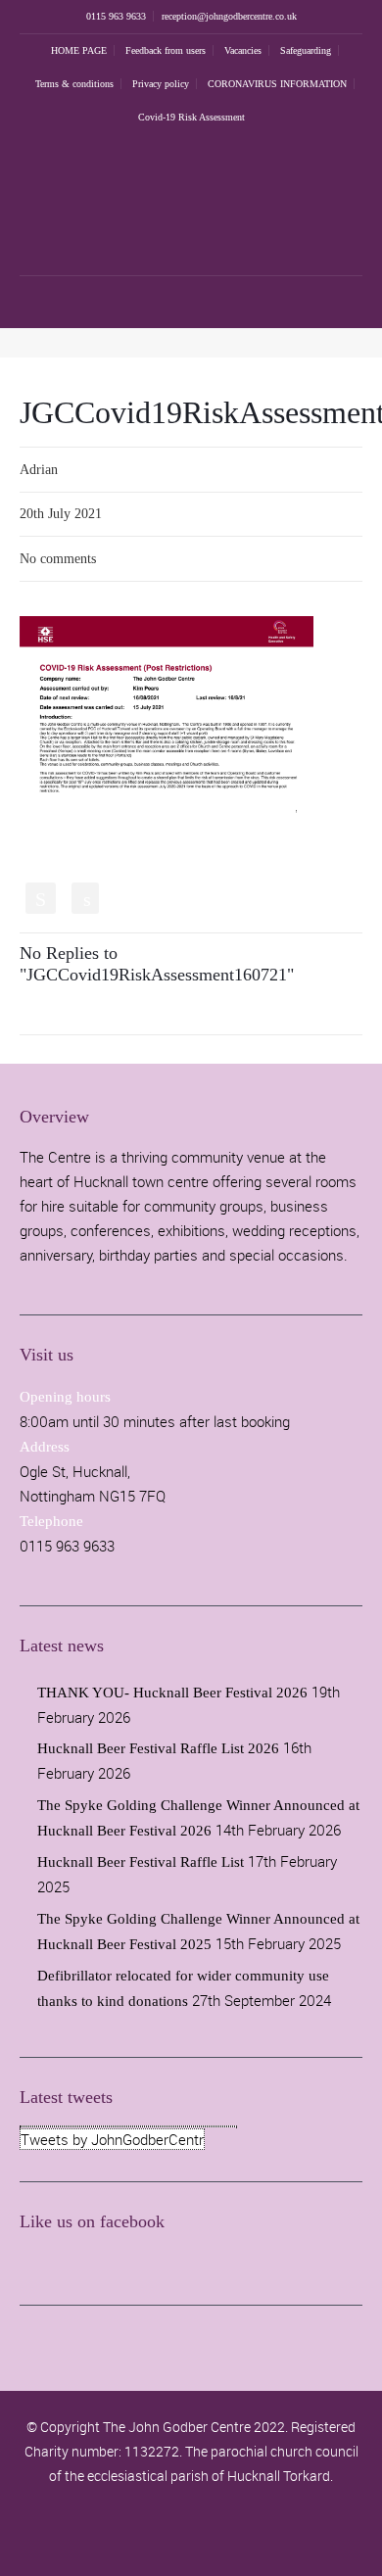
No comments (58, 559)
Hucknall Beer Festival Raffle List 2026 (158, 1748)
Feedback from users (166, 50)
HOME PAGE (79, 50)
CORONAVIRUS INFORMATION (277, 84)
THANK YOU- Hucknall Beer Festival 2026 (172, 1693)
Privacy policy (161, 84)
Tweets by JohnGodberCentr (112, 2139)
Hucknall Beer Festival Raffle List (141, 1862)
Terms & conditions (74, 84)
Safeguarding (306, 50)
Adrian (39, 470)
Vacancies (243, 50)
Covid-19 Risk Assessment (191, 117)
